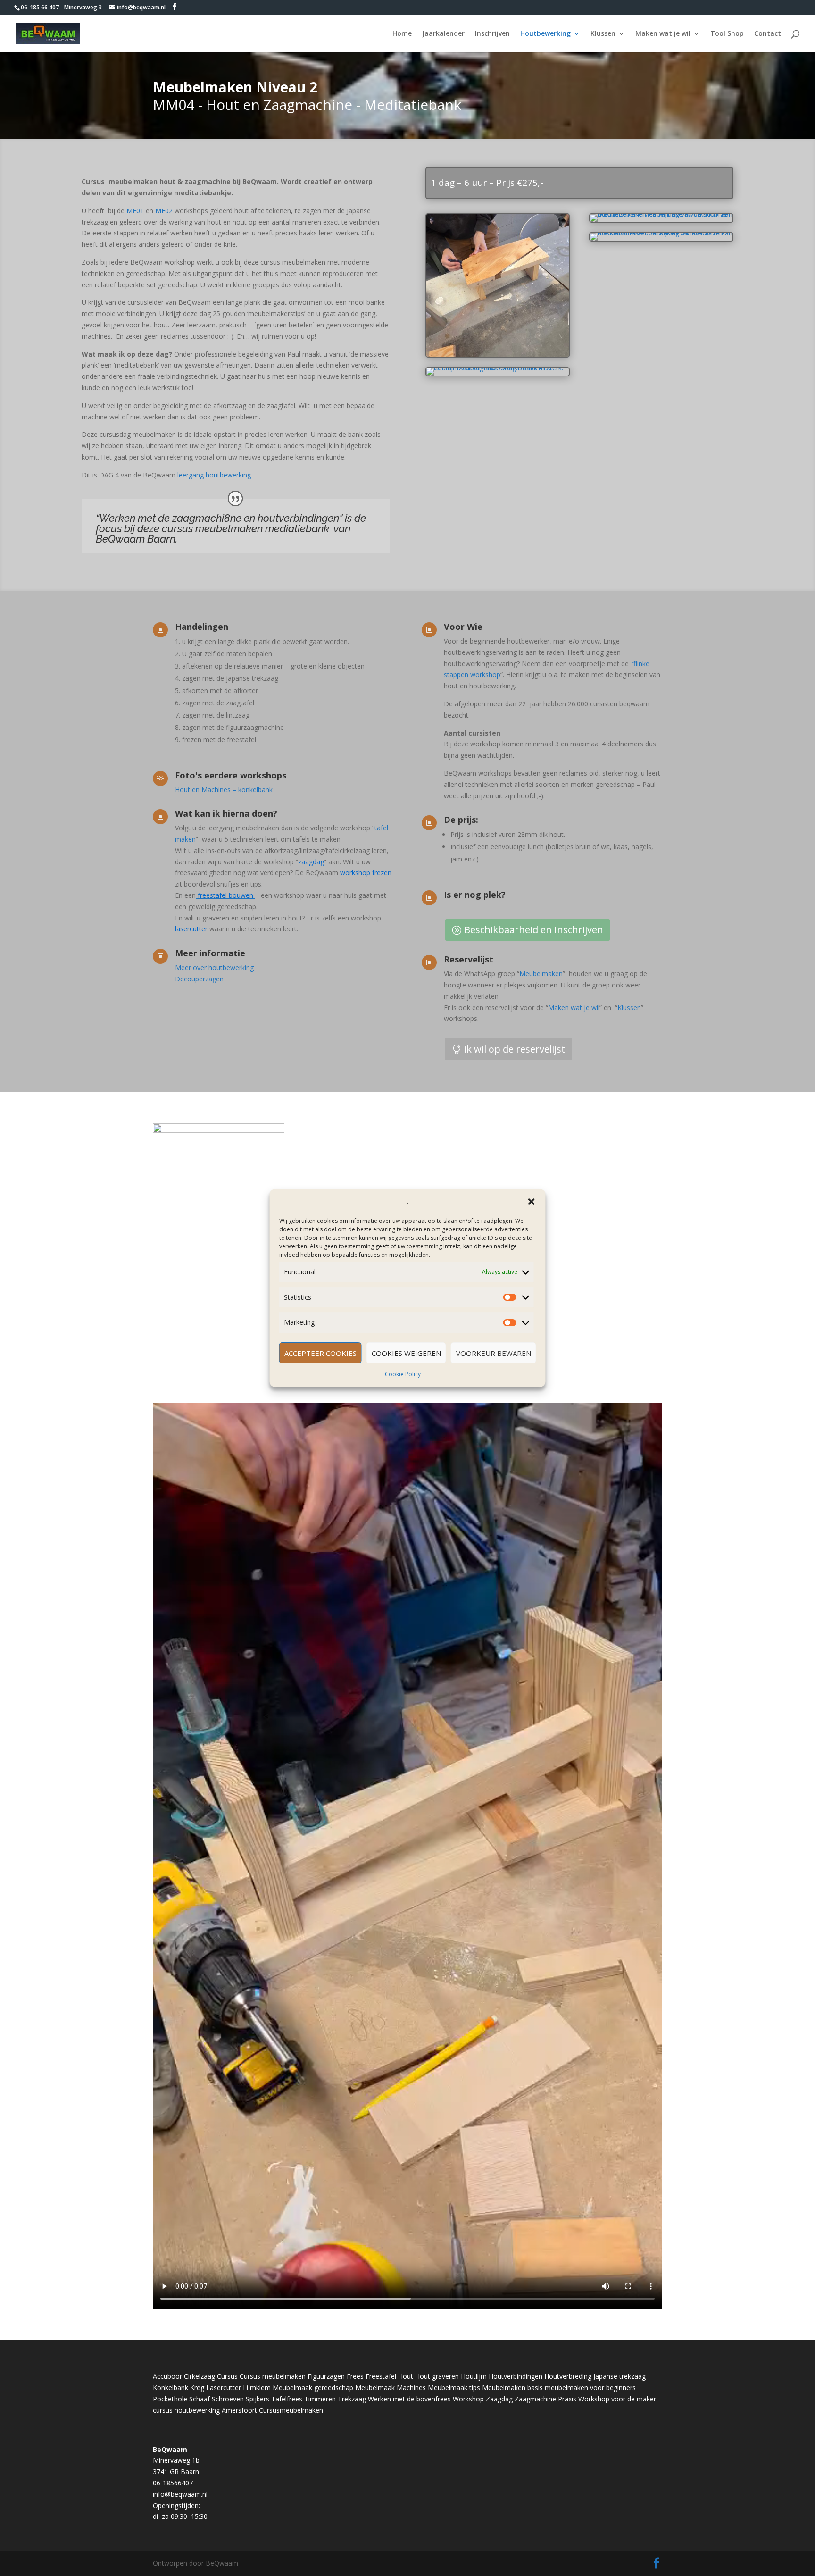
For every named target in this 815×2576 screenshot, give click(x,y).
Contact (768, 34)
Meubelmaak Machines (391, 2388)
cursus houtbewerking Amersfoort (205, 2410)
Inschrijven (492, 34)
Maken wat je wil (663, 34)
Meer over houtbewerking (214, 967)
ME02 (165, 211)
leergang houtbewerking (213, 475)
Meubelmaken (541, 974)
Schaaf (200, 2399)
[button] (532, 1202)
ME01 (136, 211)
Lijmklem (257, 2388)
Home (402, 34)
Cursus (227, 2376)
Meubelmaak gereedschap (313, 2388)
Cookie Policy (403, 1374)
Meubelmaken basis (512, 2388)
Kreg (197, 2388)
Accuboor (167, 2376)
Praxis (567, 2399)
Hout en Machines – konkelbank (224, 790)
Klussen (603, 34)
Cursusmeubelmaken (291, 2410)
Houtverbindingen (516, 2376)
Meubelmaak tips (454, 2388)
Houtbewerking (545, 34)
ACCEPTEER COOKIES (320, 1353)
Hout (406, 2376)
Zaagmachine (535, 2399)
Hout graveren (437, 2376)
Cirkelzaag (200, 2376)
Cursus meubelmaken (273, 2376)
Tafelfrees (287, 2399)
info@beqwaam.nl (180, 2494)
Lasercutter (224, 2388)
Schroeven (228, 2399)
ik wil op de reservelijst (515, 1049)
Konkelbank (170, 2388)
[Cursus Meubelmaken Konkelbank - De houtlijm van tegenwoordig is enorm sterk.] (498, 355)
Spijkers (258, 2399)
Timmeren (320, 2399)
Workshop (468, 2399)
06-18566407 (173, 2483)
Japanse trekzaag (620, 2376)
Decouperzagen (199, 979)
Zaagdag (499, 2399)
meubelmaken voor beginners (590, 2388)
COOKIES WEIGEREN (406, 1353)
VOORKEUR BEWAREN (494, 1353)
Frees (355, 2376)
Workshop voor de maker (617, 2399)
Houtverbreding (568, 2376)
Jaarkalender (443, 34)
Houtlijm (474, 2376)
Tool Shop (727, 34)
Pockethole (170, 2399)
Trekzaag (352, 2399)
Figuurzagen (326, 2376)
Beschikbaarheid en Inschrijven (534, 930)
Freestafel (381, 2376)
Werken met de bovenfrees (409, 2399)
